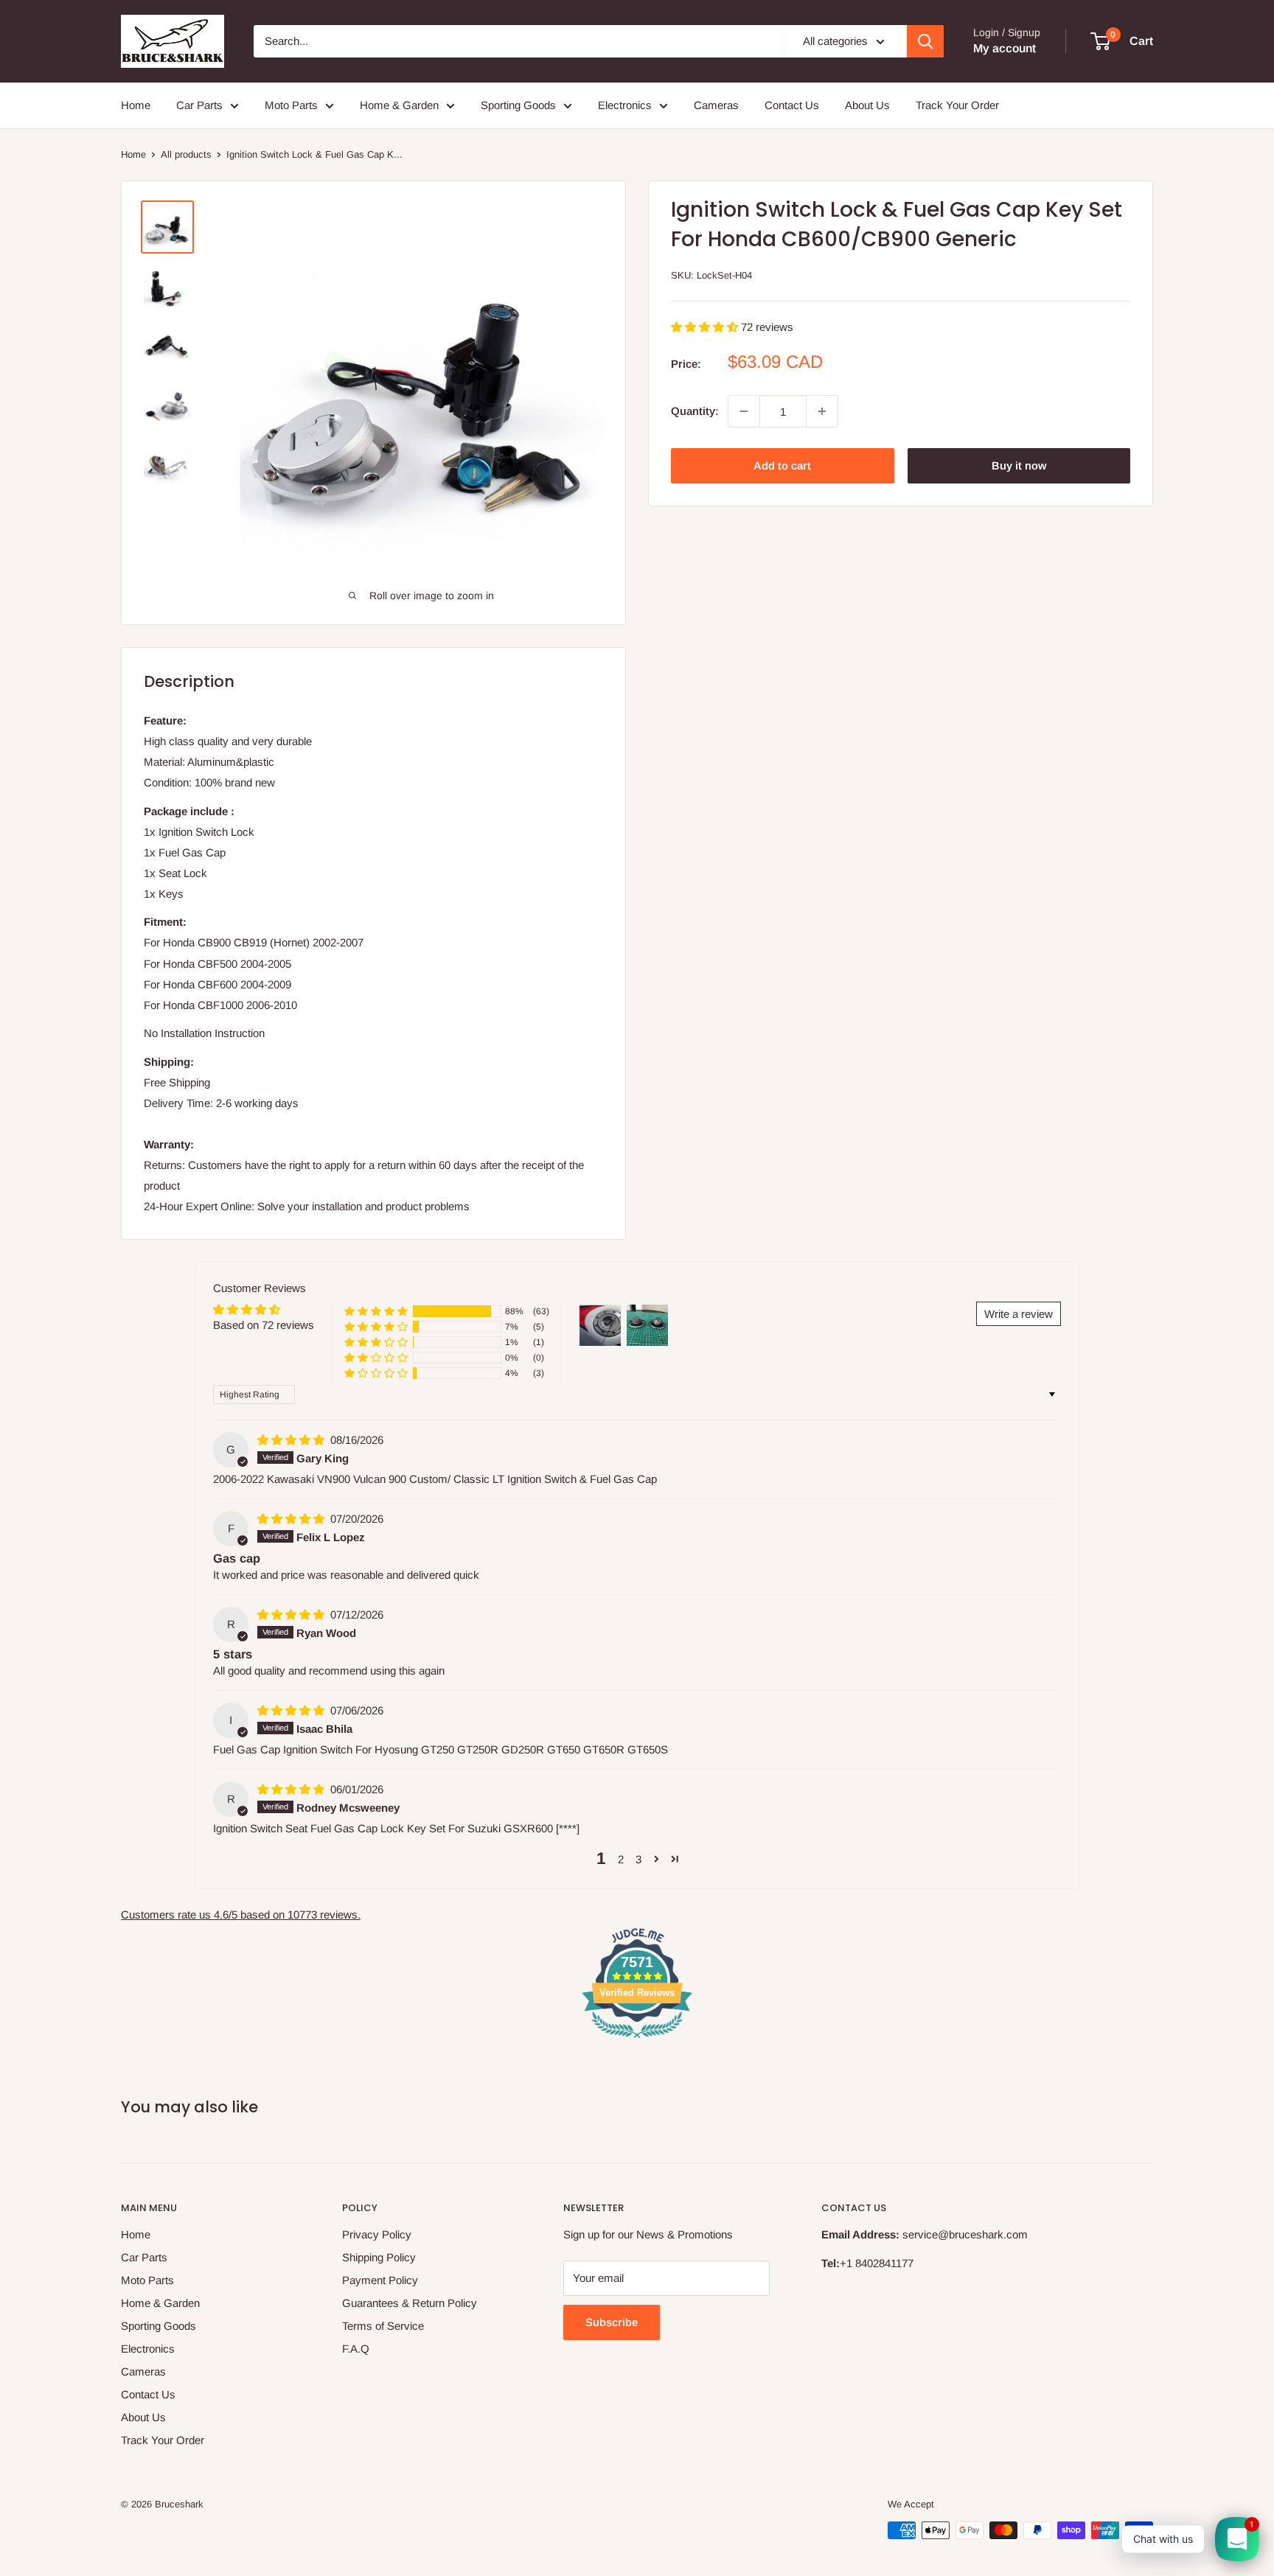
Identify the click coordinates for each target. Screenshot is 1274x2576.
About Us (867, 105)
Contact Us (792, 105)
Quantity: (695, 411)
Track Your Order (957, 105)
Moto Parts (291, 105)
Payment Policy (380, 2280)
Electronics (625, 105)
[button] (706, 327)
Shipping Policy (379, 2257)
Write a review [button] (1019, 1314)
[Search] (925, 41)
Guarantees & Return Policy (410, 2303)
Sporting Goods (518, 105)
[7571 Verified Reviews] (637, 2041)
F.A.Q (356, 2349)
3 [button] (638, 1859)
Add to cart (782, 465)
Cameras (716, 105)
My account (1005, 48)
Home (136, 105)
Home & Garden (399, 105)
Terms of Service (383, 2326)
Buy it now (1019, 465)
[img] (292, 1440)
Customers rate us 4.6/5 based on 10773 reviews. (241, 1914)
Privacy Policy (377, 2234)
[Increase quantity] (822, 411)
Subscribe (612, 2322)
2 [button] (621, 1859)
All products (186, 154)
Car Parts (199, 105)
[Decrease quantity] (744, 411)
